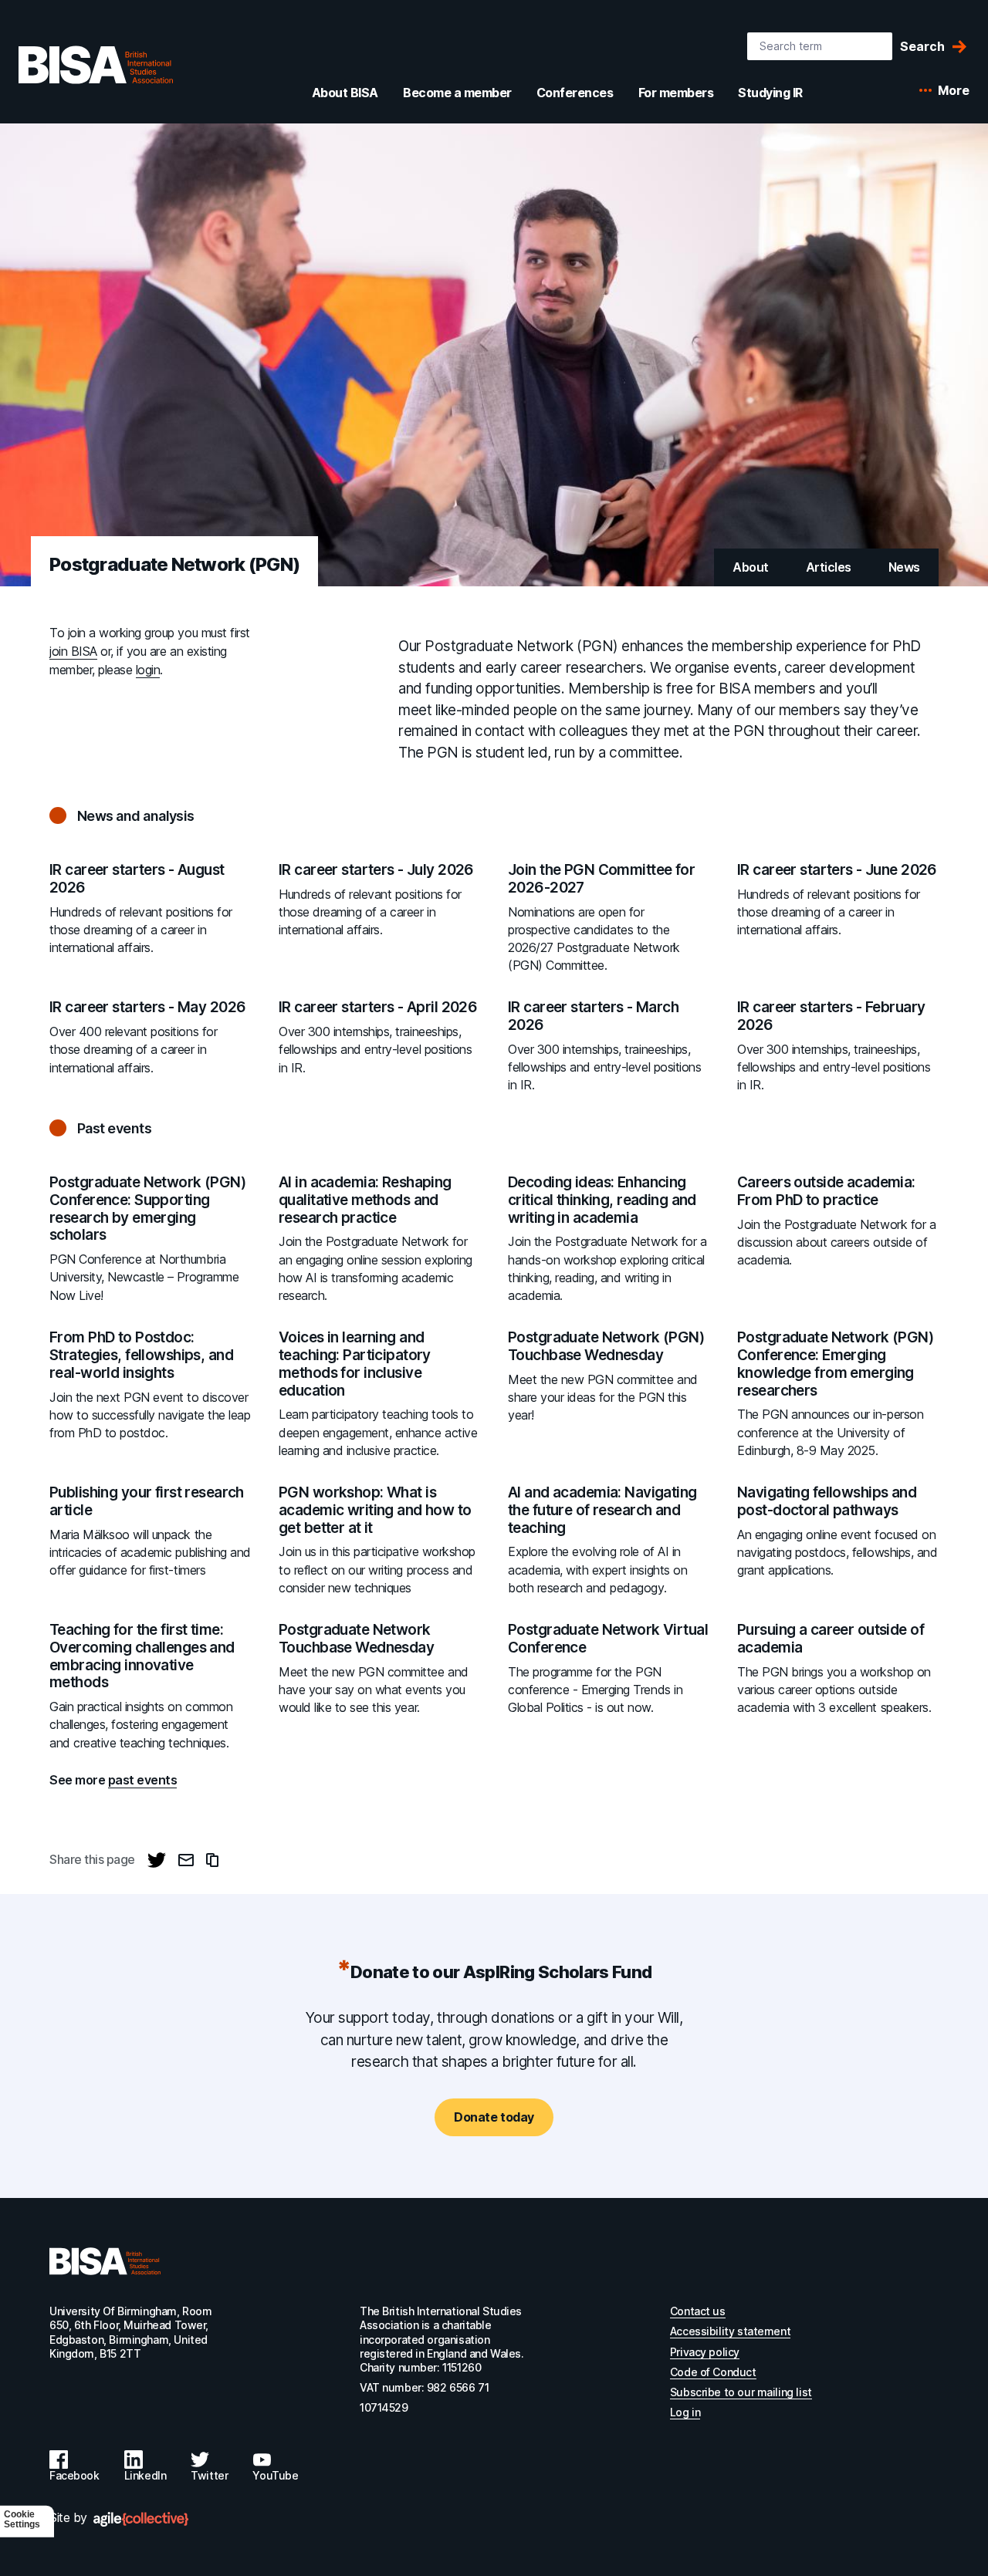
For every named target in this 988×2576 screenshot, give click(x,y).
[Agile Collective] (141, 2519)
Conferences (575, 93)
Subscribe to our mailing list (741, 2392)
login (148, 670)
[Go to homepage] (105, 2261)
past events (143, 1780)
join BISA (73, 651)
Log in (685, 2412)
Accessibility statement (730, 2331)
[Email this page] (186, 1860)
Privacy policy (705, 2352)
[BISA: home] (96, 65)
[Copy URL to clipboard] (212, 1860)
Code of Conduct (713, 2372)
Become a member (457, 93)
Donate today (494, 2117)
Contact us (698, 2311)
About (751, 567)
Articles (829, 567)
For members (676, 93)
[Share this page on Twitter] (157, 1860)
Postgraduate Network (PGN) (174, 564)
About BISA (345, 93)
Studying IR (770, 93)
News (904, 567)
